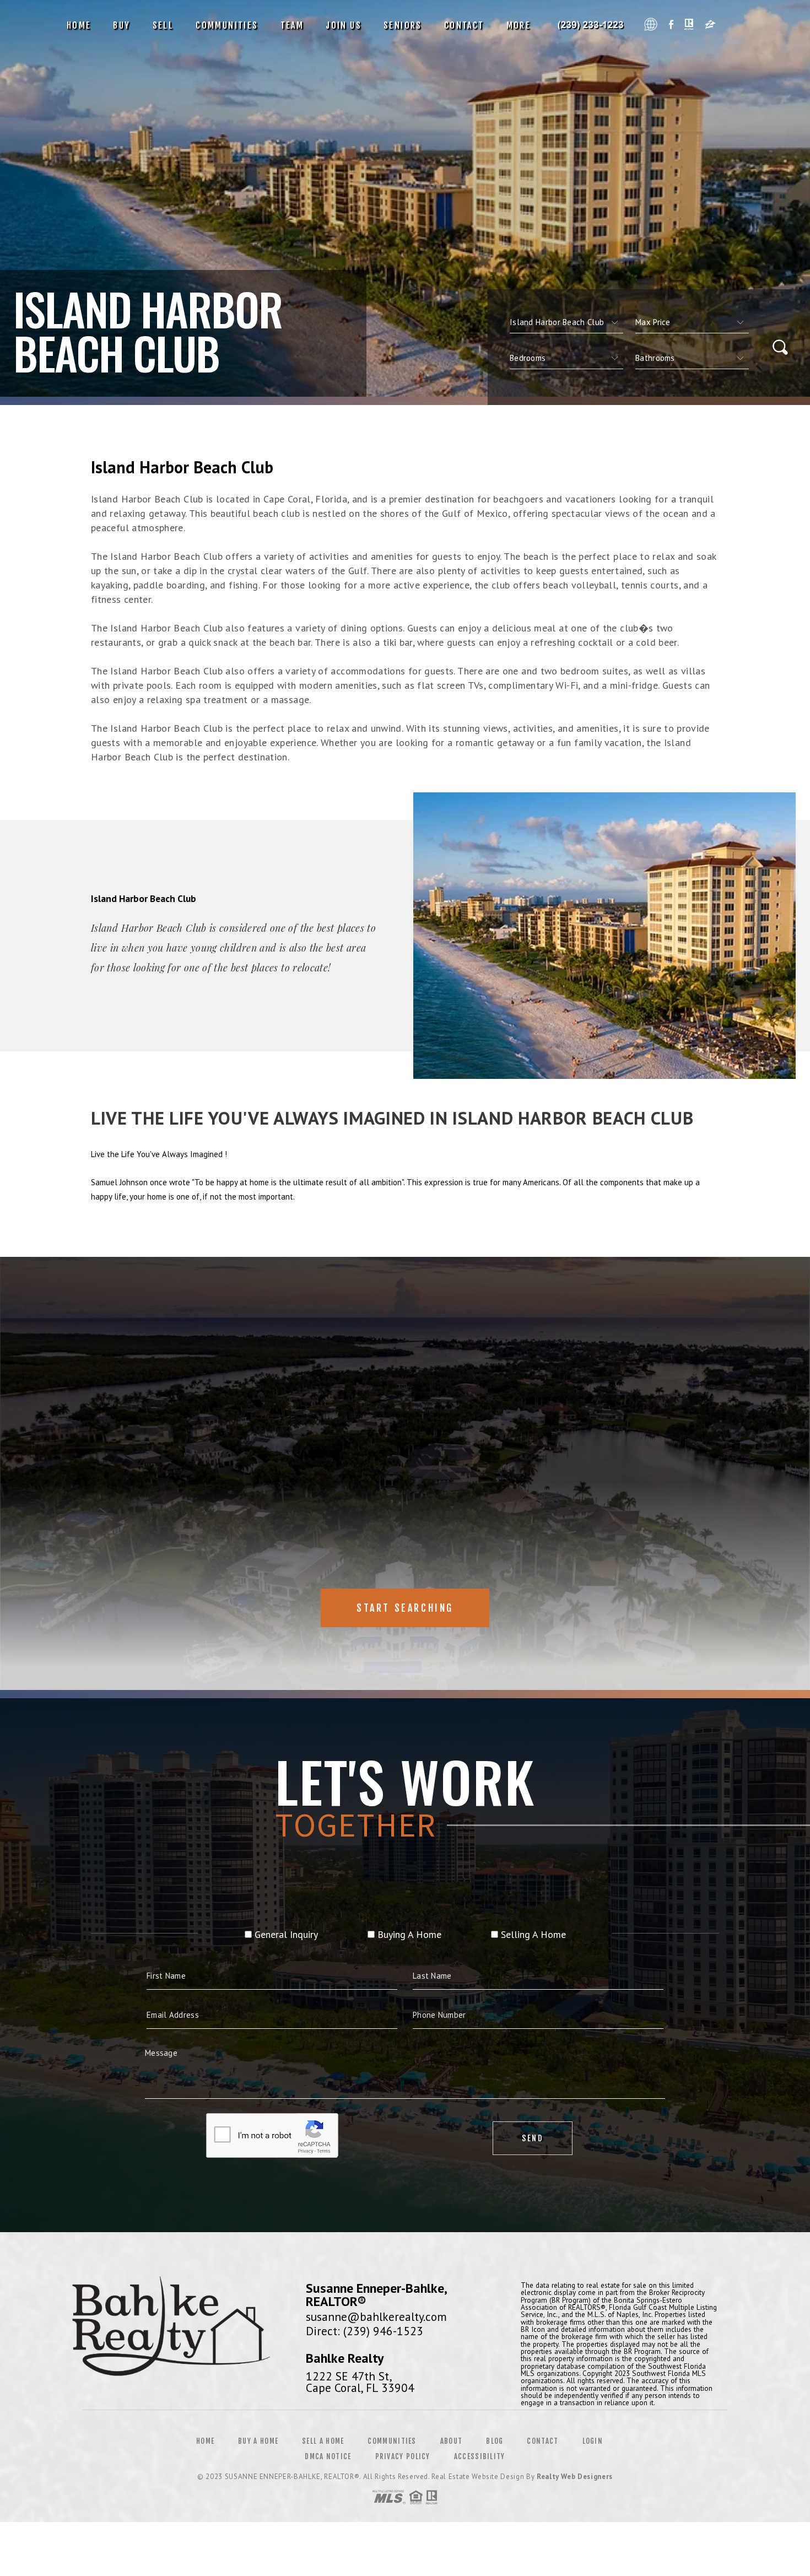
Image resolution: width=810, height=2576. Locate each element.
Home (79, 25)
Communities (227, 25)
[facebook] (671, 26)
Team (292, 25)
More (519, 25)
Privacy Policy (403, 2456)
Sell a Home (323, 2441)
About (452, 2441)
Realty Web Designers (575, 2477)
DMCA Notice (328, 2456)
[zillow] (710, 26)
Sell (163, 25)
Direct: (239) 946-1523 (364, 2331)
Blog (495, 2441)
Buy (121, 25)
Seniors (403, 25)
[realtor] (689, 26)
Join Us (344, 25)
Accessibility (480, 2456)
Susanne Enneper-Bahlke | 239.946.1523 (593, 25)
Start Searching (405, 1608)
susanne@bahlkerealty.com (376, 2316)
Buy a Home (258, 2441)
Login (593, 2441)
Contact (464, 25)
